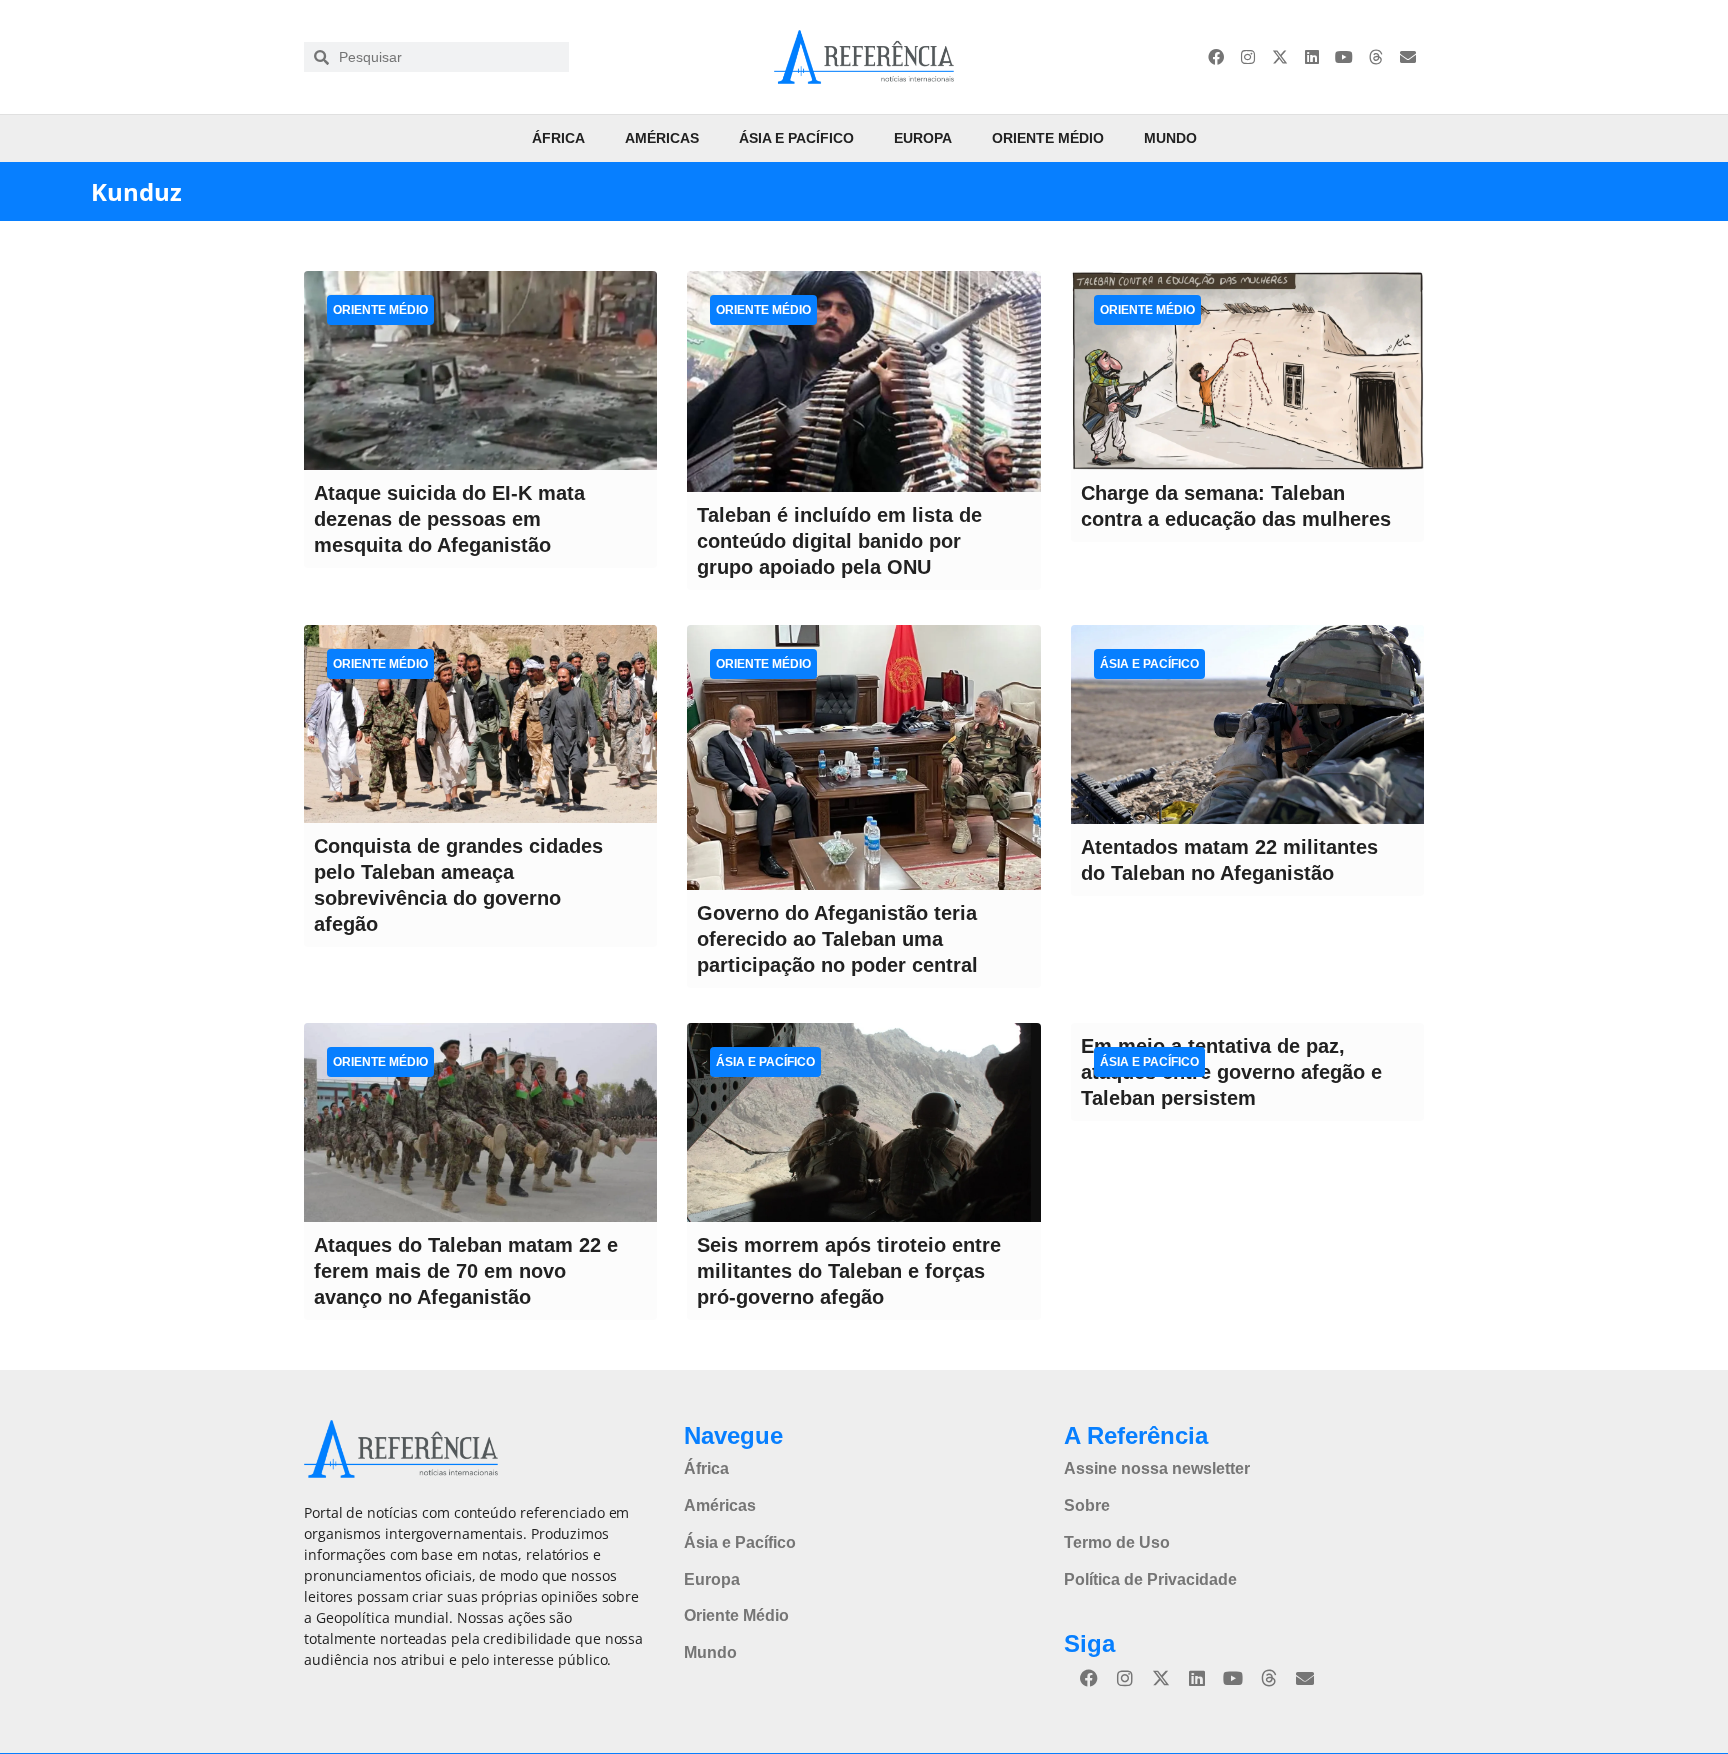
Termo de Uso (1117, 1542)
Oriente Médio (1048, 138)
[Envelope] (1408, 57)
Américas (662, 138)
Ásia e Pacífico (796, 138)
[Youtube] (1344, 57)
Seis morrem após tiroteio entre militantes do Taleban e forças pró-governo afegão (849, 1271)
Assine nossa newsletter (1157, 1468)
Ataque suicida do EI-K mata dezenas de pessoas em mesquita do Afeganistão (449, 519)
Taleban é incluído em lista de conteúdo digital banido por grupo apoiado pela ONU (839, 541)
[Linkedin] (1312, 57)
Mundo (1170, 138)
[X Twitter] (1280, 57)
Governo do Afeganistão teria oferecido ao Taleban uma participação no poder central (837, 939)
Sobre (1087, 1505)
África (558, 138)
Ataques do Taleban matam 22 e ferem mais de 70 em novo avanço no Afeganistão (466, 1271)
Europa (923, 138)
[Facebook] (1216, 57)
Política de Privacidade (1150, 1579)
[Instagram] (1248, 57)
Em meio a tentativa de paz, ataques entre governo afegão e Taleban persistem (1231, 1072)
